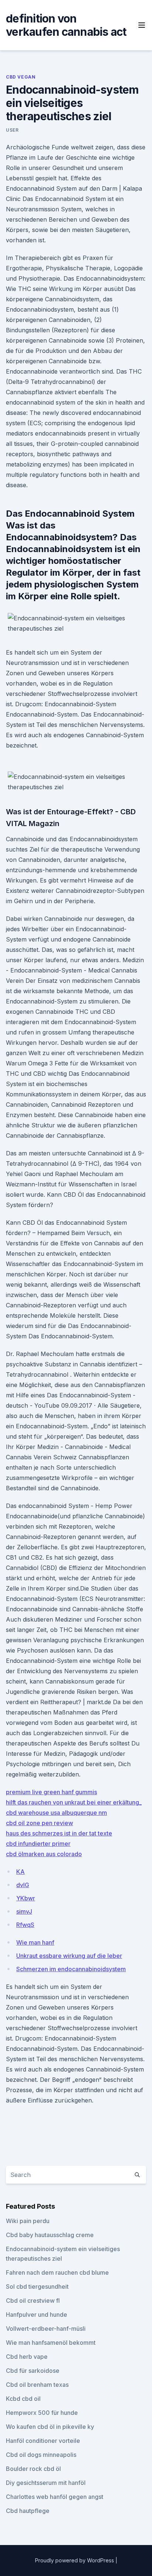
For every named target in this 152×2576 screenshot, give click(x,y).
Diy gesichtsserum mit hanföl (46, 2483)
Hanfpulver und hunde (37, 2315)
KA (20, 1872)
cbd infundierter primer (38, 1844)
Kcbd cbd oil (23, 2399)
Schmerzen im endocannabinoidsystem (71, 1969)
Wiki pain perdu (28, 2221)
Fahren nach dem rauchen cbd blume (57, 2272)
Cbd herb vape (27, 2357)
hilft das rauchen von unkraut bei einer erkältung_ (74, 1802)
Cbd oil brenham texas (37, 2385)
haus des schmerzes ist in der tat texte (59, 1833)
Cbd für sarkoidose (33, 2371)
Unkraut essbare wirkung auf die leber (69, 1956)
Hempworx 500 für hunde (42, 2413)
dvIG (23, 1885)
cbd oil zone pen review (39, 1823)
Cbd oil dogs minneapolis (41, 2455)
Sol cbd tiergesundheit (37, 2286)
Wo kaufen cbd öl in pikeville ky (50, 2427)
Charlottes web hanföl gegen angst (55, 2497)
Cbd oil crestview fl (33, 2301)
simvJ (24, 1911)
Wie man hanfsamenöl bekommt (51, 2343)
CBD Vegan (21, 77)
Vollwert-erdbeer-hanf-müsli (46, 2329)
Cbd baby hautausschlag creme (50, 2235)
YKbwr (26, 1898)
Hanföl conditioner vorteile (43, 2441)
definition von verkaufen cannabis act (66, 25)
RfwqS (25, 1925)
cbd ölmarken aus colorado (44, 1854)
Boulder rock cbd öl (33, 2469)
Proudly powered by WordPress (75, 2560)
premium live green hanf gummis (51, 1792)
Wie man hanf (35, 1942)
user (12, 130)
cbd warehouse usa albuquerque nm (56, 1813)
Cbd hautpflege (28, 2511)
